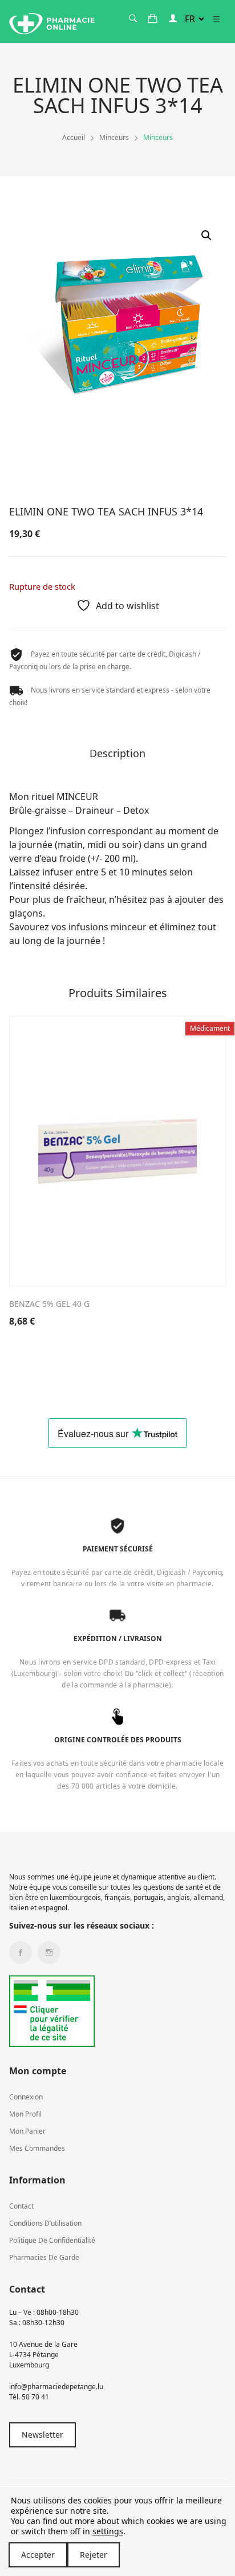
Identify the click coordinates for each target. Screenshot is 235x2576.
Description (117, 754)
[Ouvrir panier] (153, 19)
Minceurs (114, 137)
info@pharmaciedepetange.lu (56, 2387)
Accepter (38, 2555)
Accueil (74, 137)
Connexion (26, 2097)
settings (108, 2531)
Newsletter (42, 2435)
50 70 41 (35, 2397)
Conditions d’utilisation (45, 2223)
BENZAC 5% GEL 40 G (49, 1304)
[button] (206, 235)
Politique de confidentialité (52, 2240)
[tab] (117, 757)
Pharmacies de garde (44, 2257)
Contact (21, 2206)
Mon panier (27, 2131)
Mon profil (25, 2114)
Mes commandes (37, 2148)
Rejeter (94, 2555)
